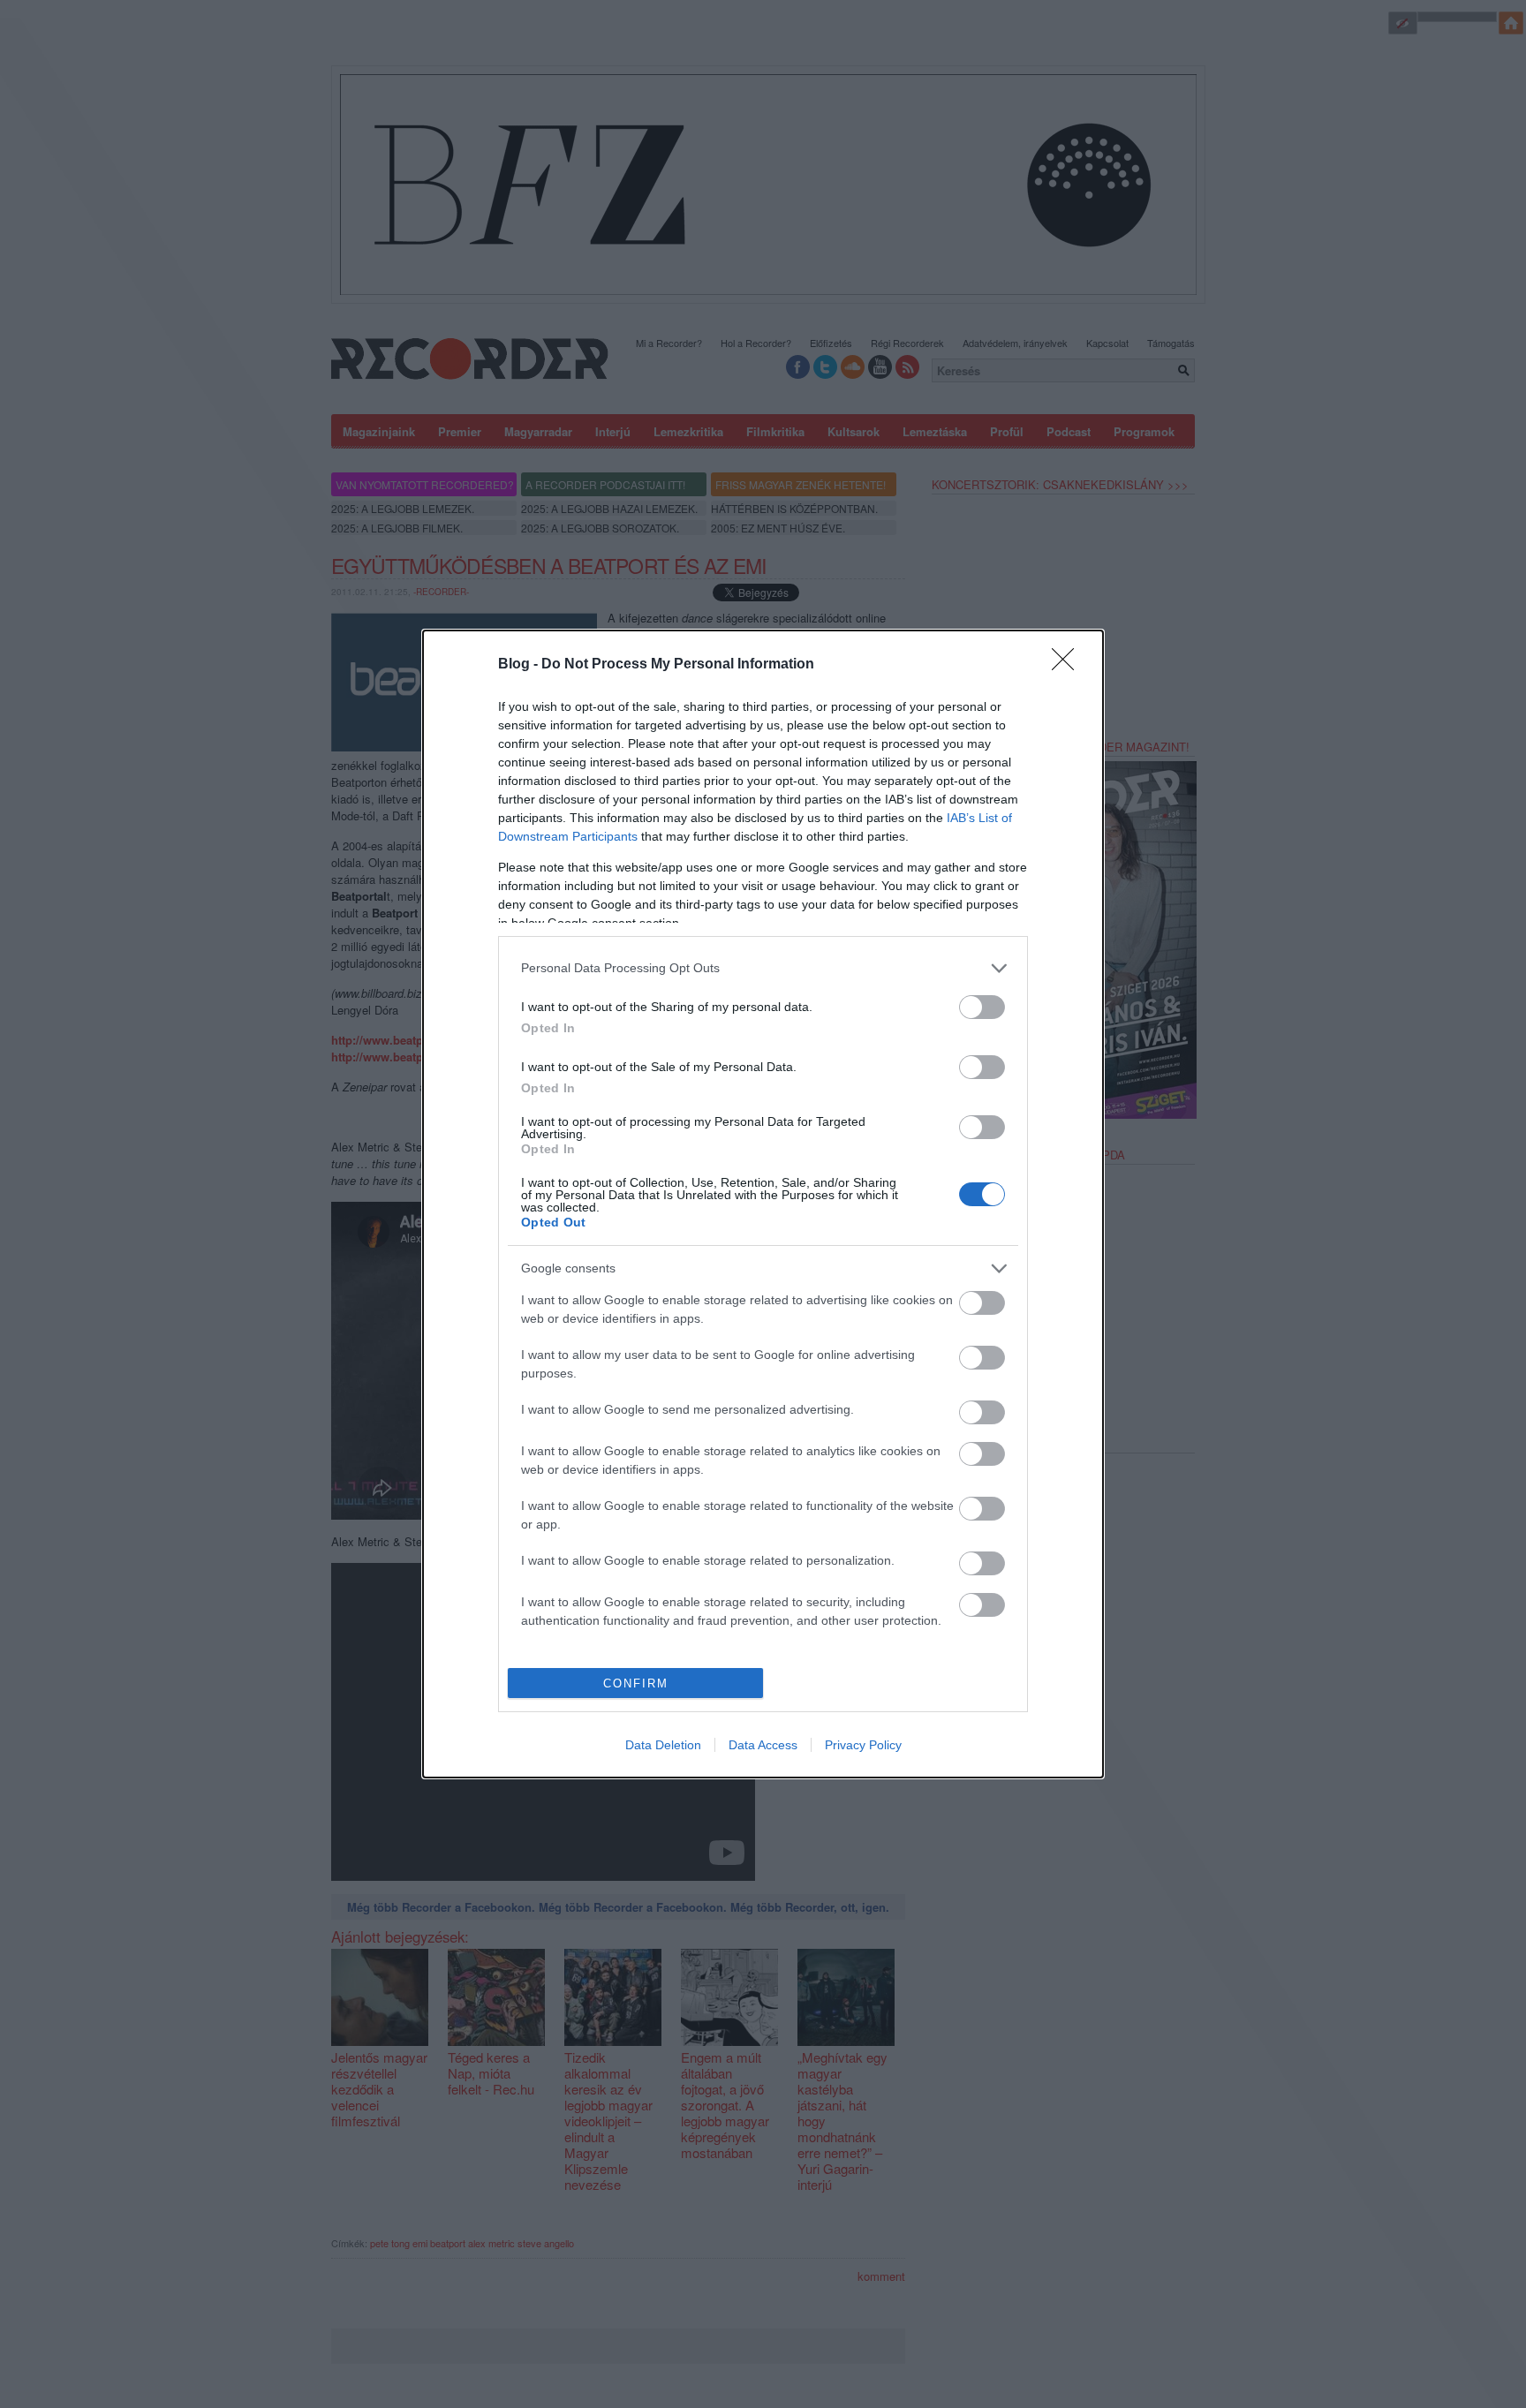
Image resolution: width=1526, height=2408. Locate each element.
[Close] (1069, 665)
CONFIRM (636, 1683)
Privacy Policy (863, 1745)
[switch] (982, 1007)
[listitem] (763, 968)
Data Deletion (663, 1745)
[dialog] (763, 1204)
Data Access (763, 1745)
